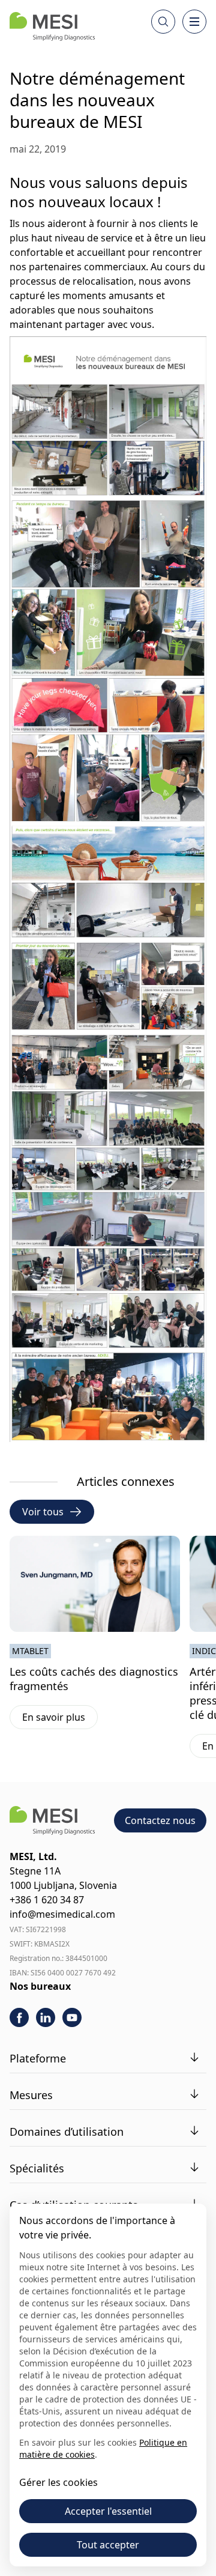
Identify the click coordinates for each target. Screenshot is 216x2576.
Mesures (31, 2095)
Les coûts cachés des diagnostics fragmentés (94, 1679)
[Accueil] (52, 26)
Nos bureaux (40, 1986)
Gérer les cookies (58, 2482)
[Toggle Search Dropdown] (163, 22)
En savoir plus (60, 1720)
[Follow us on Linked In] (46, 2017)
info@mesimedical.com (62, 1914)
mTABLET (30, 1651)
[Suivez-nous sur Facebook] (19, 2017)
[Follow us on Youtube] (72, 2017)
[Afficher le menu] (194, 22)
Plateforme (38, 2058)
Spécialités (37, 2168)
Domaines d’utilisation (67, 2132)
